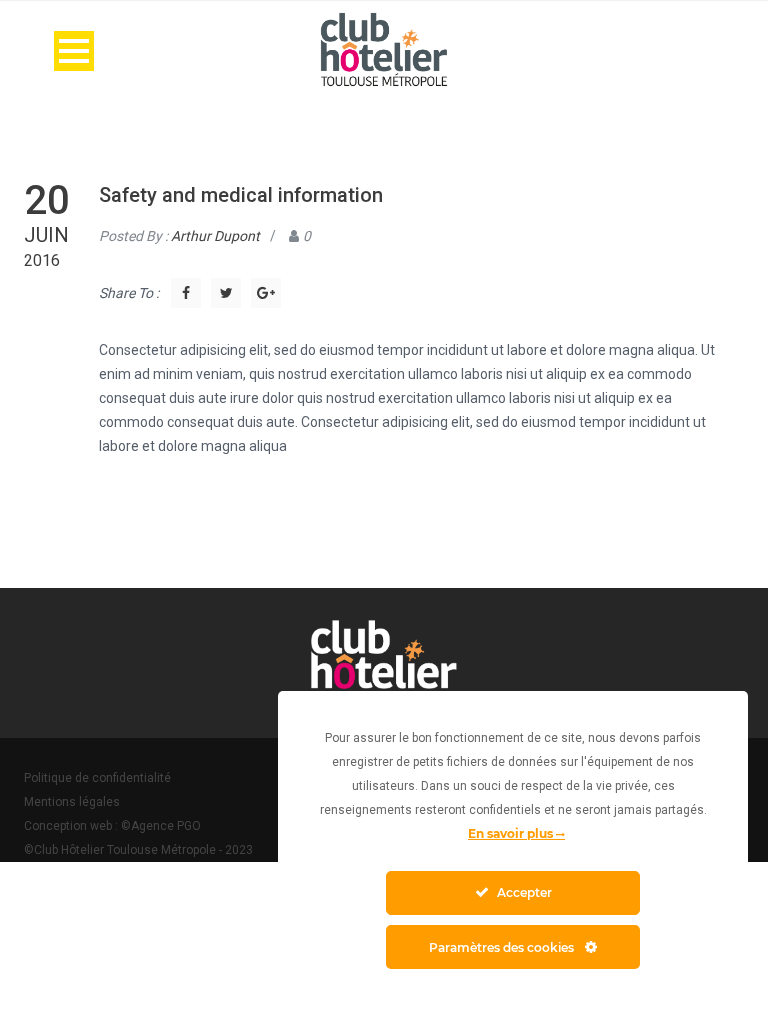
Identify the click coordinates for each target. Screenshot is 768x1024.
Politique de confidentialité (97, 778)
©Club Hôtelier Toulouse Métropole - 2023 (138, 850)
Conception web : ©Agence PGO (112, 826)
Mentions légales (72, 802)
